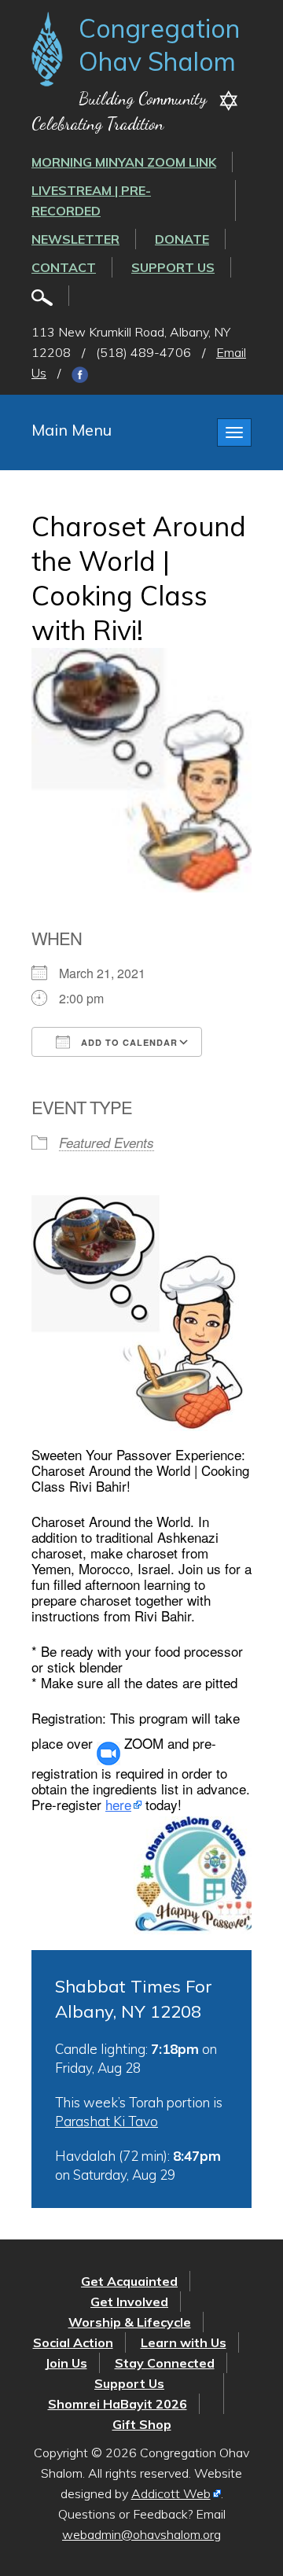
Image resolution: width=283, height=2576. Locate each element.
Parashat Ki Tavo (107, 2121)
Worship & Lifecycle (130, 2322)
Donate (182, 239)
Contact (64, 267)
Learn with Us (184, 2342)
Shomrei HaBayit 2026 (118, 2404)
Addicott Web (171, 2493)
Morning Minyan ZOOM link (124, 162)
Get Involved (129, 2302)
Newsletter (75, 239)
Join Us (66, 2363)
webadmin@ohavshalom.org (141, 2534)
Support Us (173, 267)
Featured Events (107, 1143)
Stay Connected (165, 2363)
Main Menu (72, 430)
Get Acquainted (129, 2281)
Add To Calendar (128, 1042)
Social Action (73, 2342)
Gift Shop (142, 2424)
